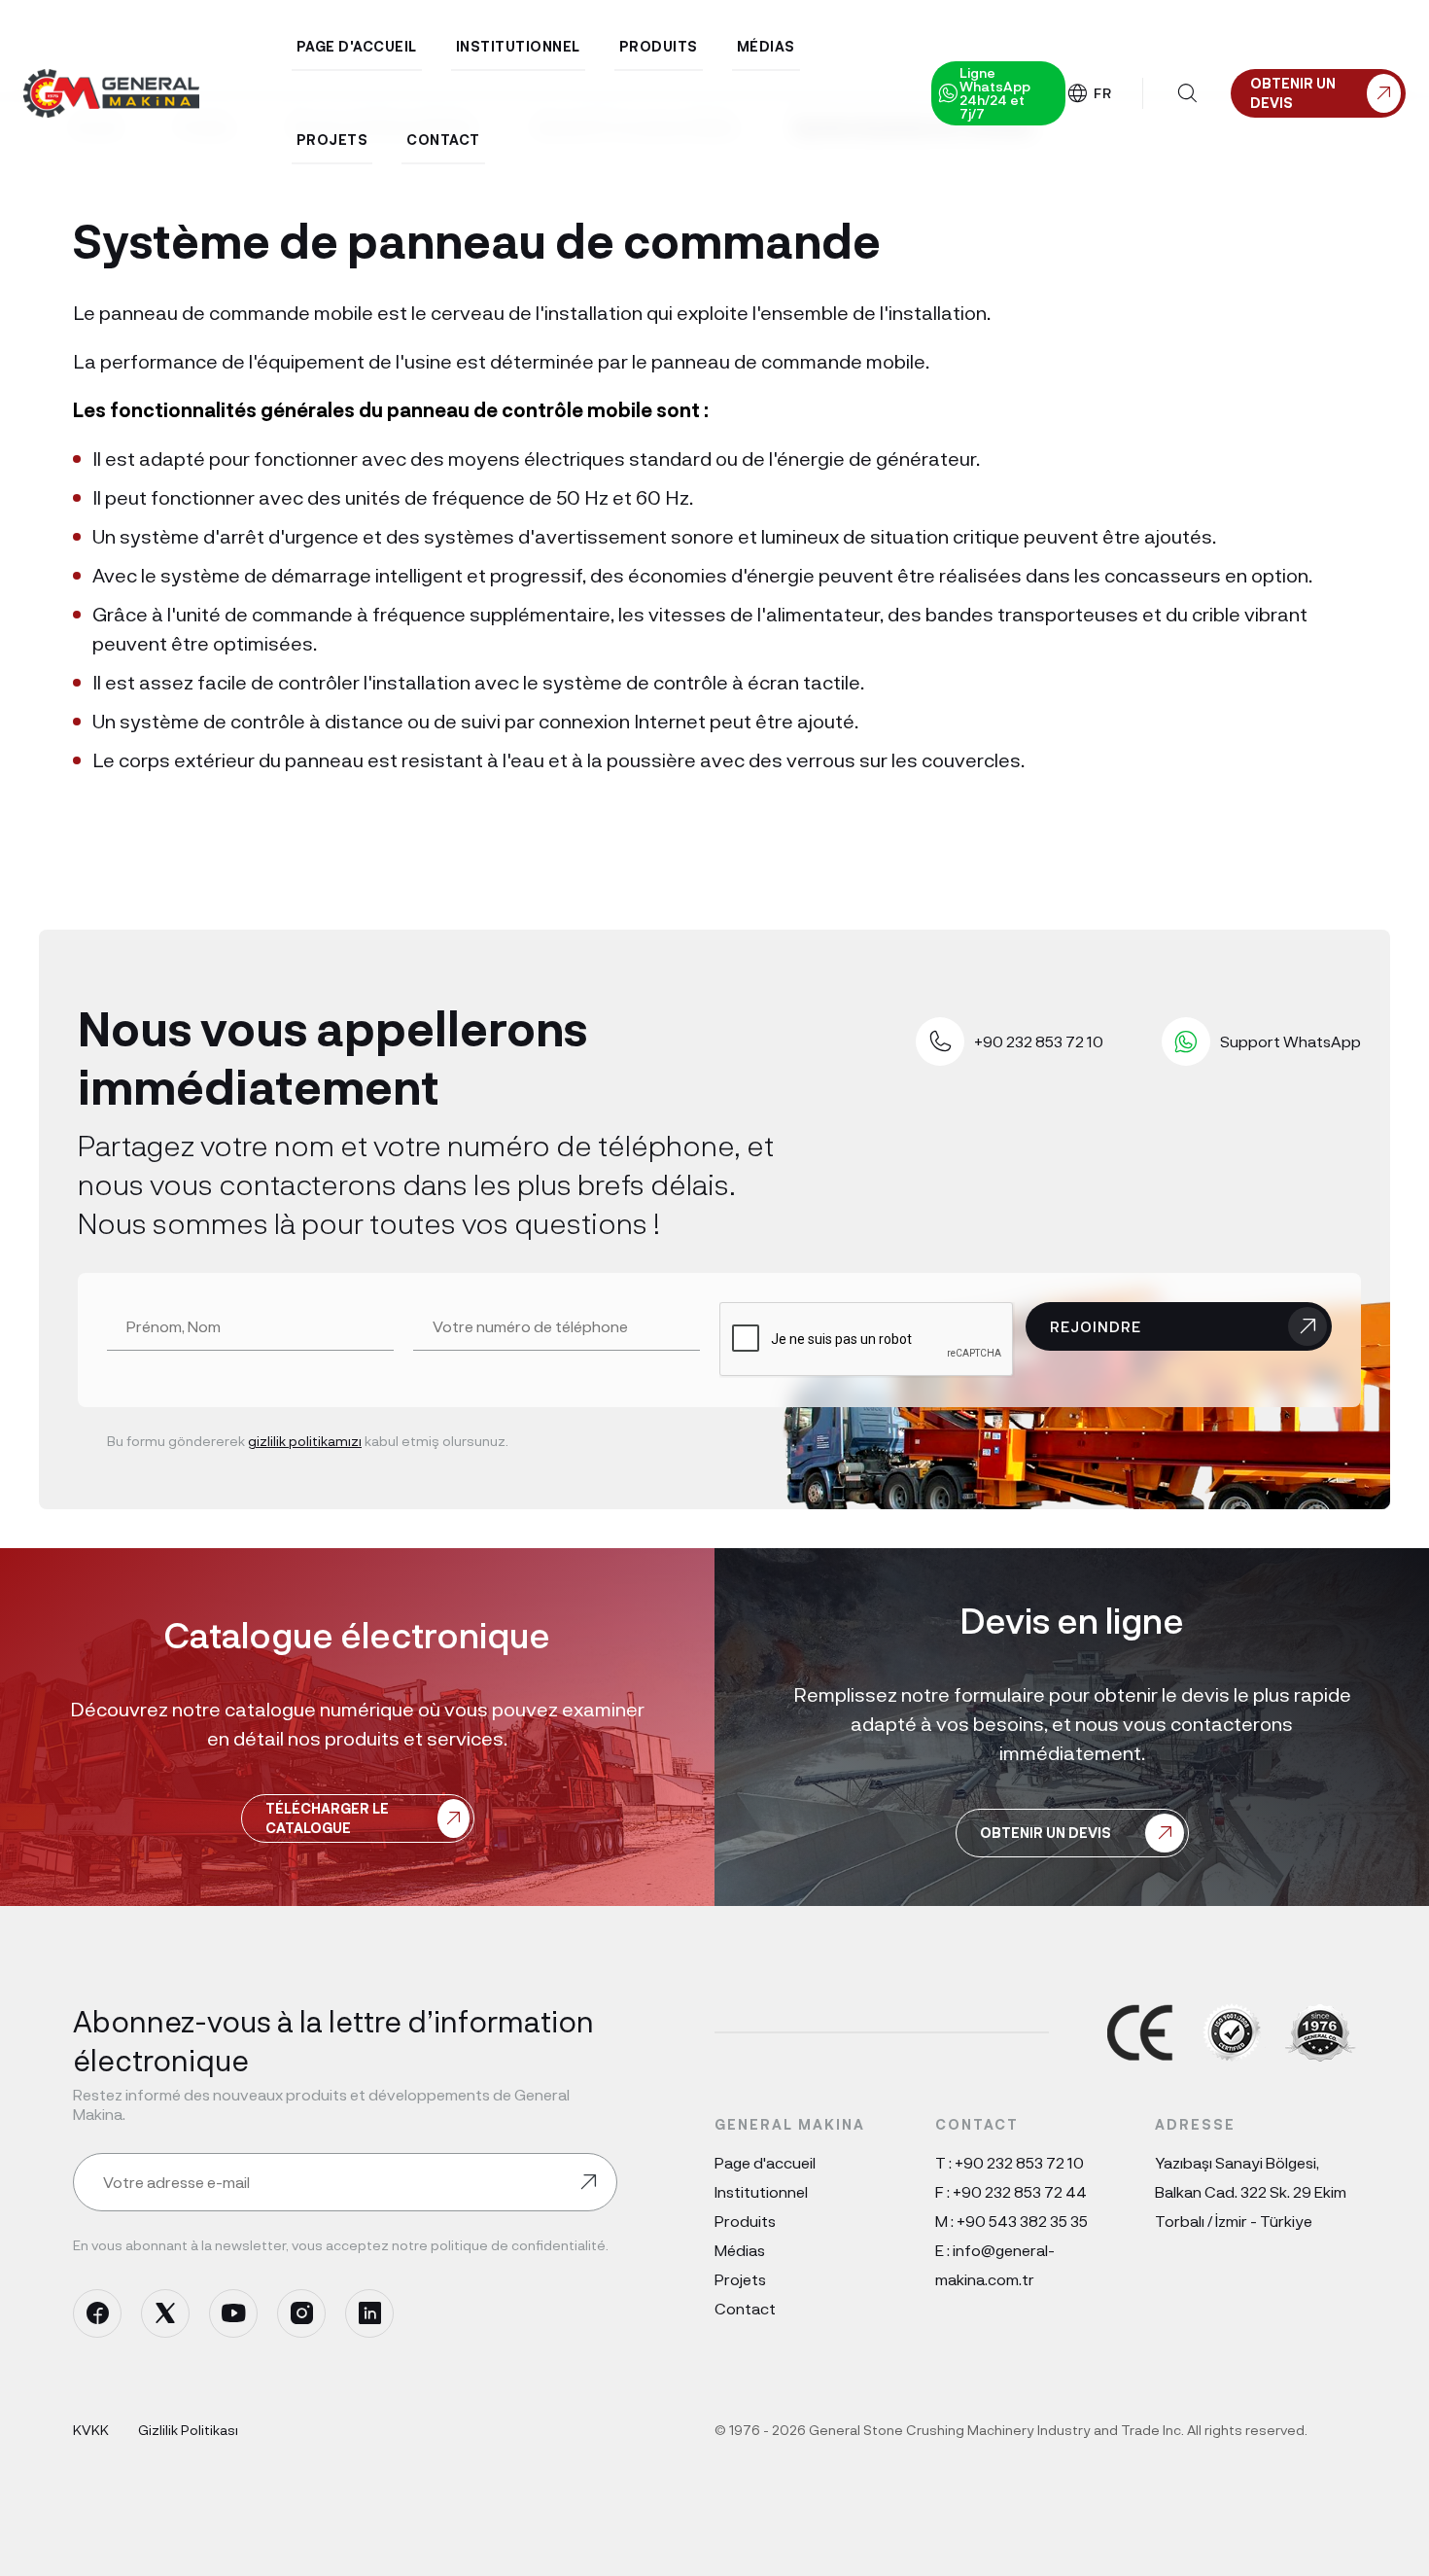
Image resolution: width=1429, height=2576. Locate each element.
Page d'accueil (765, 2162)
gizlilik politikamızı (305, 1441)
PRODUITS (659, 46)
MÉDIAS (766, 46)
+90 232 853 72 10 (1019, 2162)
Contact (745, 2308)
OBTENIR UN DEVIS (1046, 1833)
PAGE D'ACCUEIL (357, 46)
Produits (745, 2221)
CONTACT (443, 140)
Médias (740, 2250)
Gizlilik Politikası (188, 2430)
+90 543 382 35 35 (1022, 2221)
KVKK (91, 2430)
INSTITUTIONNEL (518, 46)
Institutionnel (761, 2191)
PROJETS (332, 140)
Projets (740, 2279)
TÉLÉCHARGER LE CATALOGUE (327, 1818)
